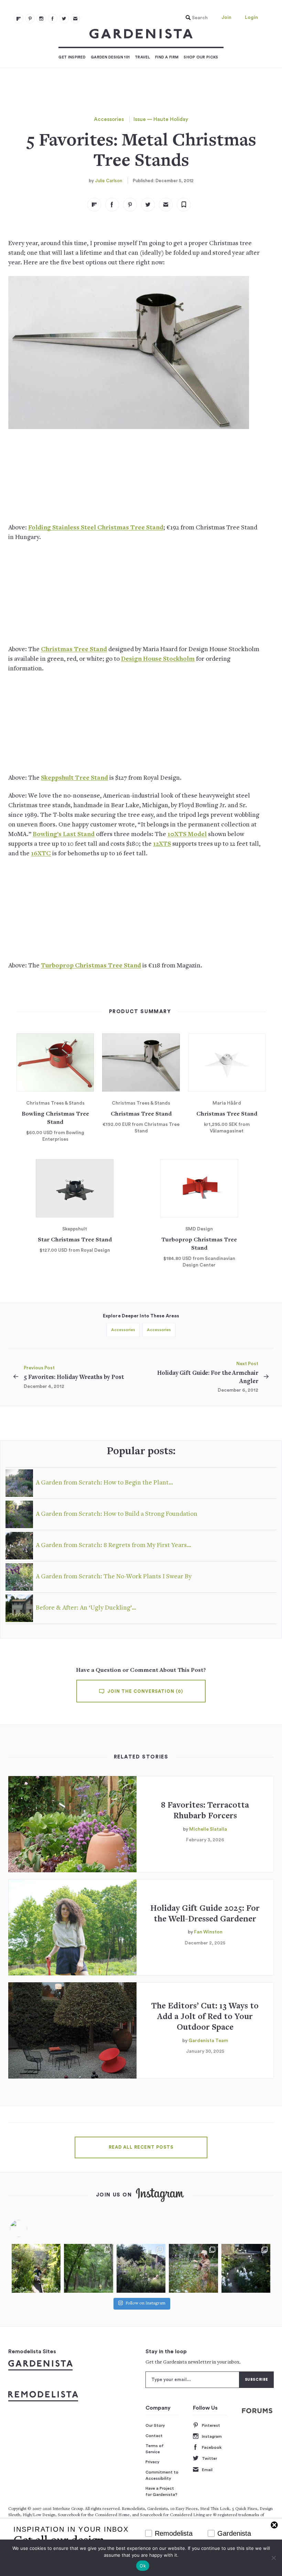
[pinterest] (30, 19)
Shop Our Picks (201, 57)
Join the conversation (144, 1691)
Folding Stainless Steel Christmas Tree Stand (96, 528)
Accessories (109, 119)
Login (251, 18)
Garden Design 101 (110, 57)
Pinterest (211, 2425)
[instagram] (41, 19)
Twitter (209, 2458)
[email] (75, 19)
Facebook (212, 2447)
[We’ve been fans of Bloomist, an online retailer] (36, 2268)
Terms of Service (155, 2449)
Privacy (153, 2462)
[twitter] (64, 19)
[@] (29, 2228)
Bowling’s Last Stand (64, 835)
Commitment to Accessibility (162, 2475)
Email (207, 2470)
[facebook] (53, 19)
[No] (273, 2558)
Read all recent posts (141, 2147)
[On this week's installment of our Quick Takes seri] (193, 2268)
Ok (143, 2566)
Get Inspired (72, 57)
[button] (195, 18)
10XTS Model (187, 835)
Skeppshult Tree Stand (74, 778)
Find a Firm (167, 57)
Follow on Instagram (145, 2304)
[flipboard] (19, 19)
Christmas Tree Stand (74, 650)
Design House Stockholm (158, 659)
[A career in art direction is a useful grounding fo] (246, 2268)
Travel (142, 57)
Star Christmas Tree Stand (75, 1240)
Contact (154, 2436)
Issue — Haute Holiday (161, 119)
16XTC (41, 854)
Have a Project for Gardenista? (161, 2491)
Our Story (155, 2425)
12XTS (162, 844)
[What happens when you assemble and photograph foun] (88, 2268)
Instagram (212, 2436)
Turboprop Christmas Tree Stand (91, 966)
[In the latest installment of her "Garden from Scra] (141, 2268)
